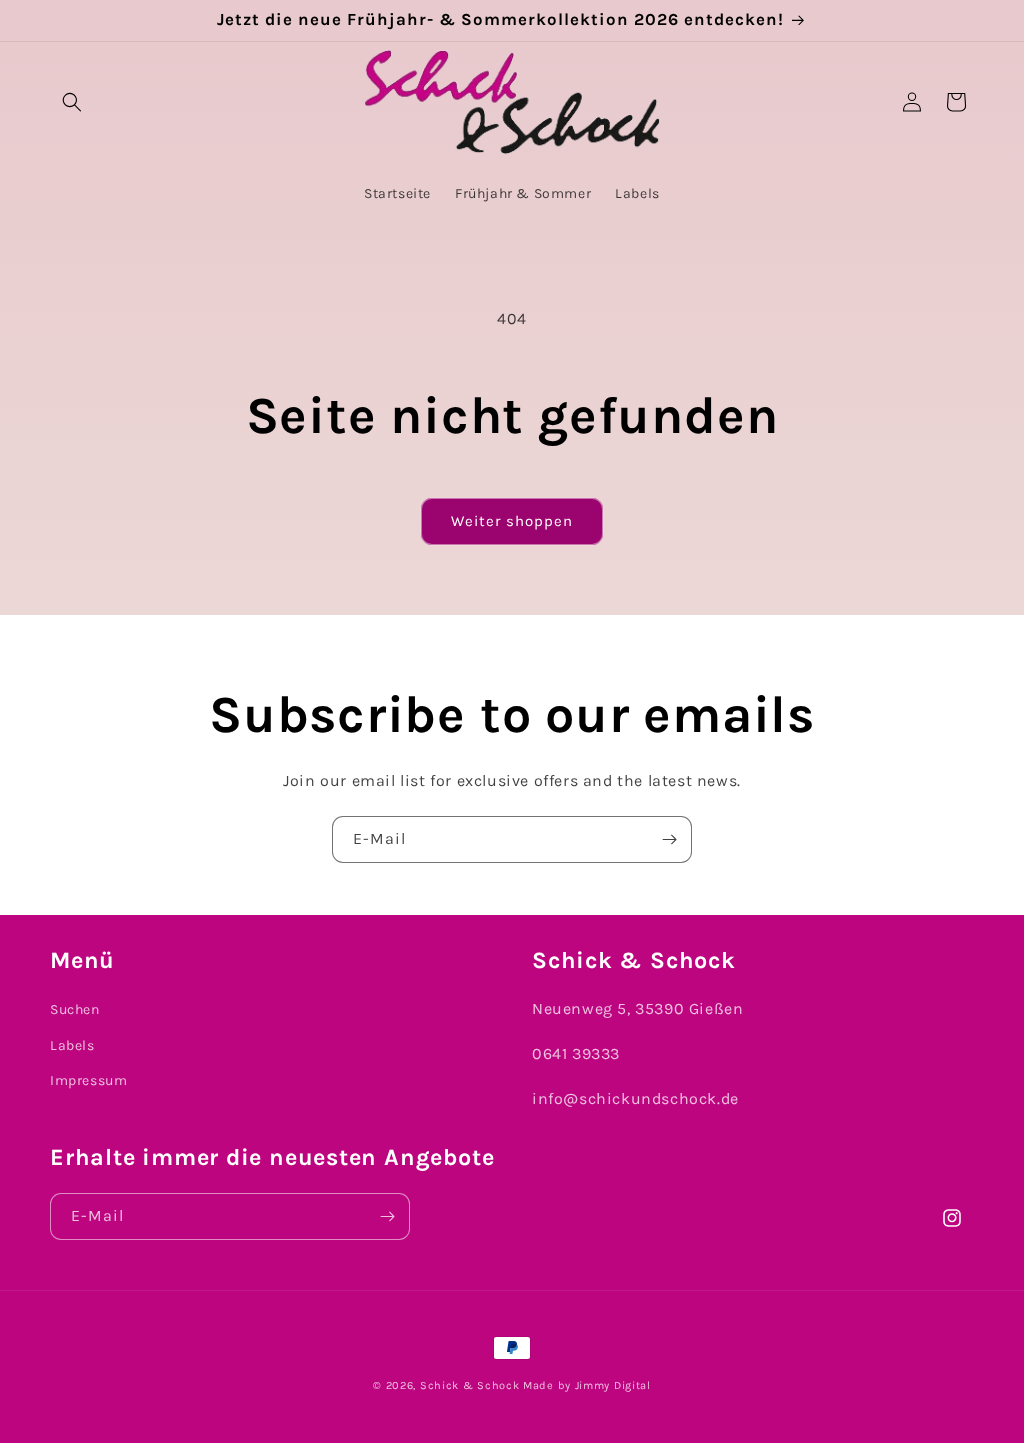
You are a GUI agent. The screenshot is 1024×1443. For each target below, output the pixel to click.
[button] (72, 102)
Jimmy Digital (613, 1385)
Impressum (88, 1080)
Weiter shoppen (512, 521)
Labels (72, 1045)
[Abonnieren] (669, 839)
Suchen (75, 1009)
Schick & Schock (470, 1385)
